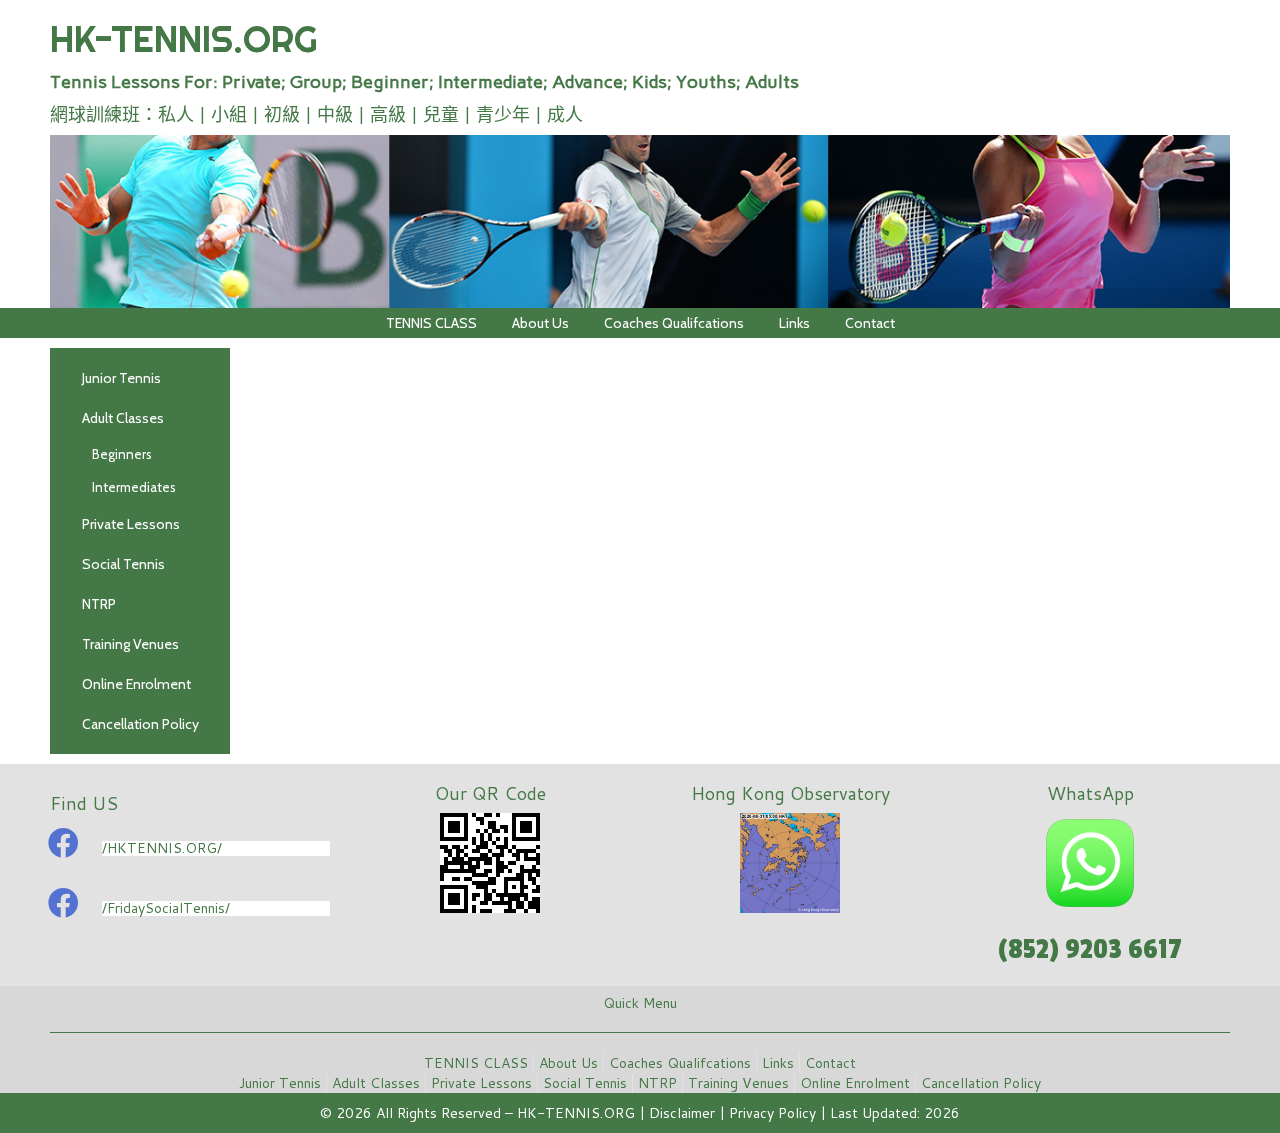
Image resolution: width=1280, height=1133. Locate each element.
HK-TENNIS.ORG (184, 39)
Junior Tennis (121, 378)
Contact (870, 323)
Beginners (122, 454)
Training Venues (130, 644)
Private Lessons (131, 524)
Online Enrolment (136, 684)
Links (794, 323)
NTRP (99, 604)
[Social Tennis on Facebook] (63, 903)
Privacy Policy (772, 1113)
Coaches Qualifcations (674, 323)
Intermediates (134, 487)
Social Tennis (123, 564)
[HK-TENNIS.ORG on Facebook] (63, 843)
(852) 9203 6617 (1090, 949)
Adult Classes (123, 418)
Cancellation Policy (140, 724)
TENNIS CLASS (431, 323)
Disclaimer (682, 1113)
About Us (540, 323)
